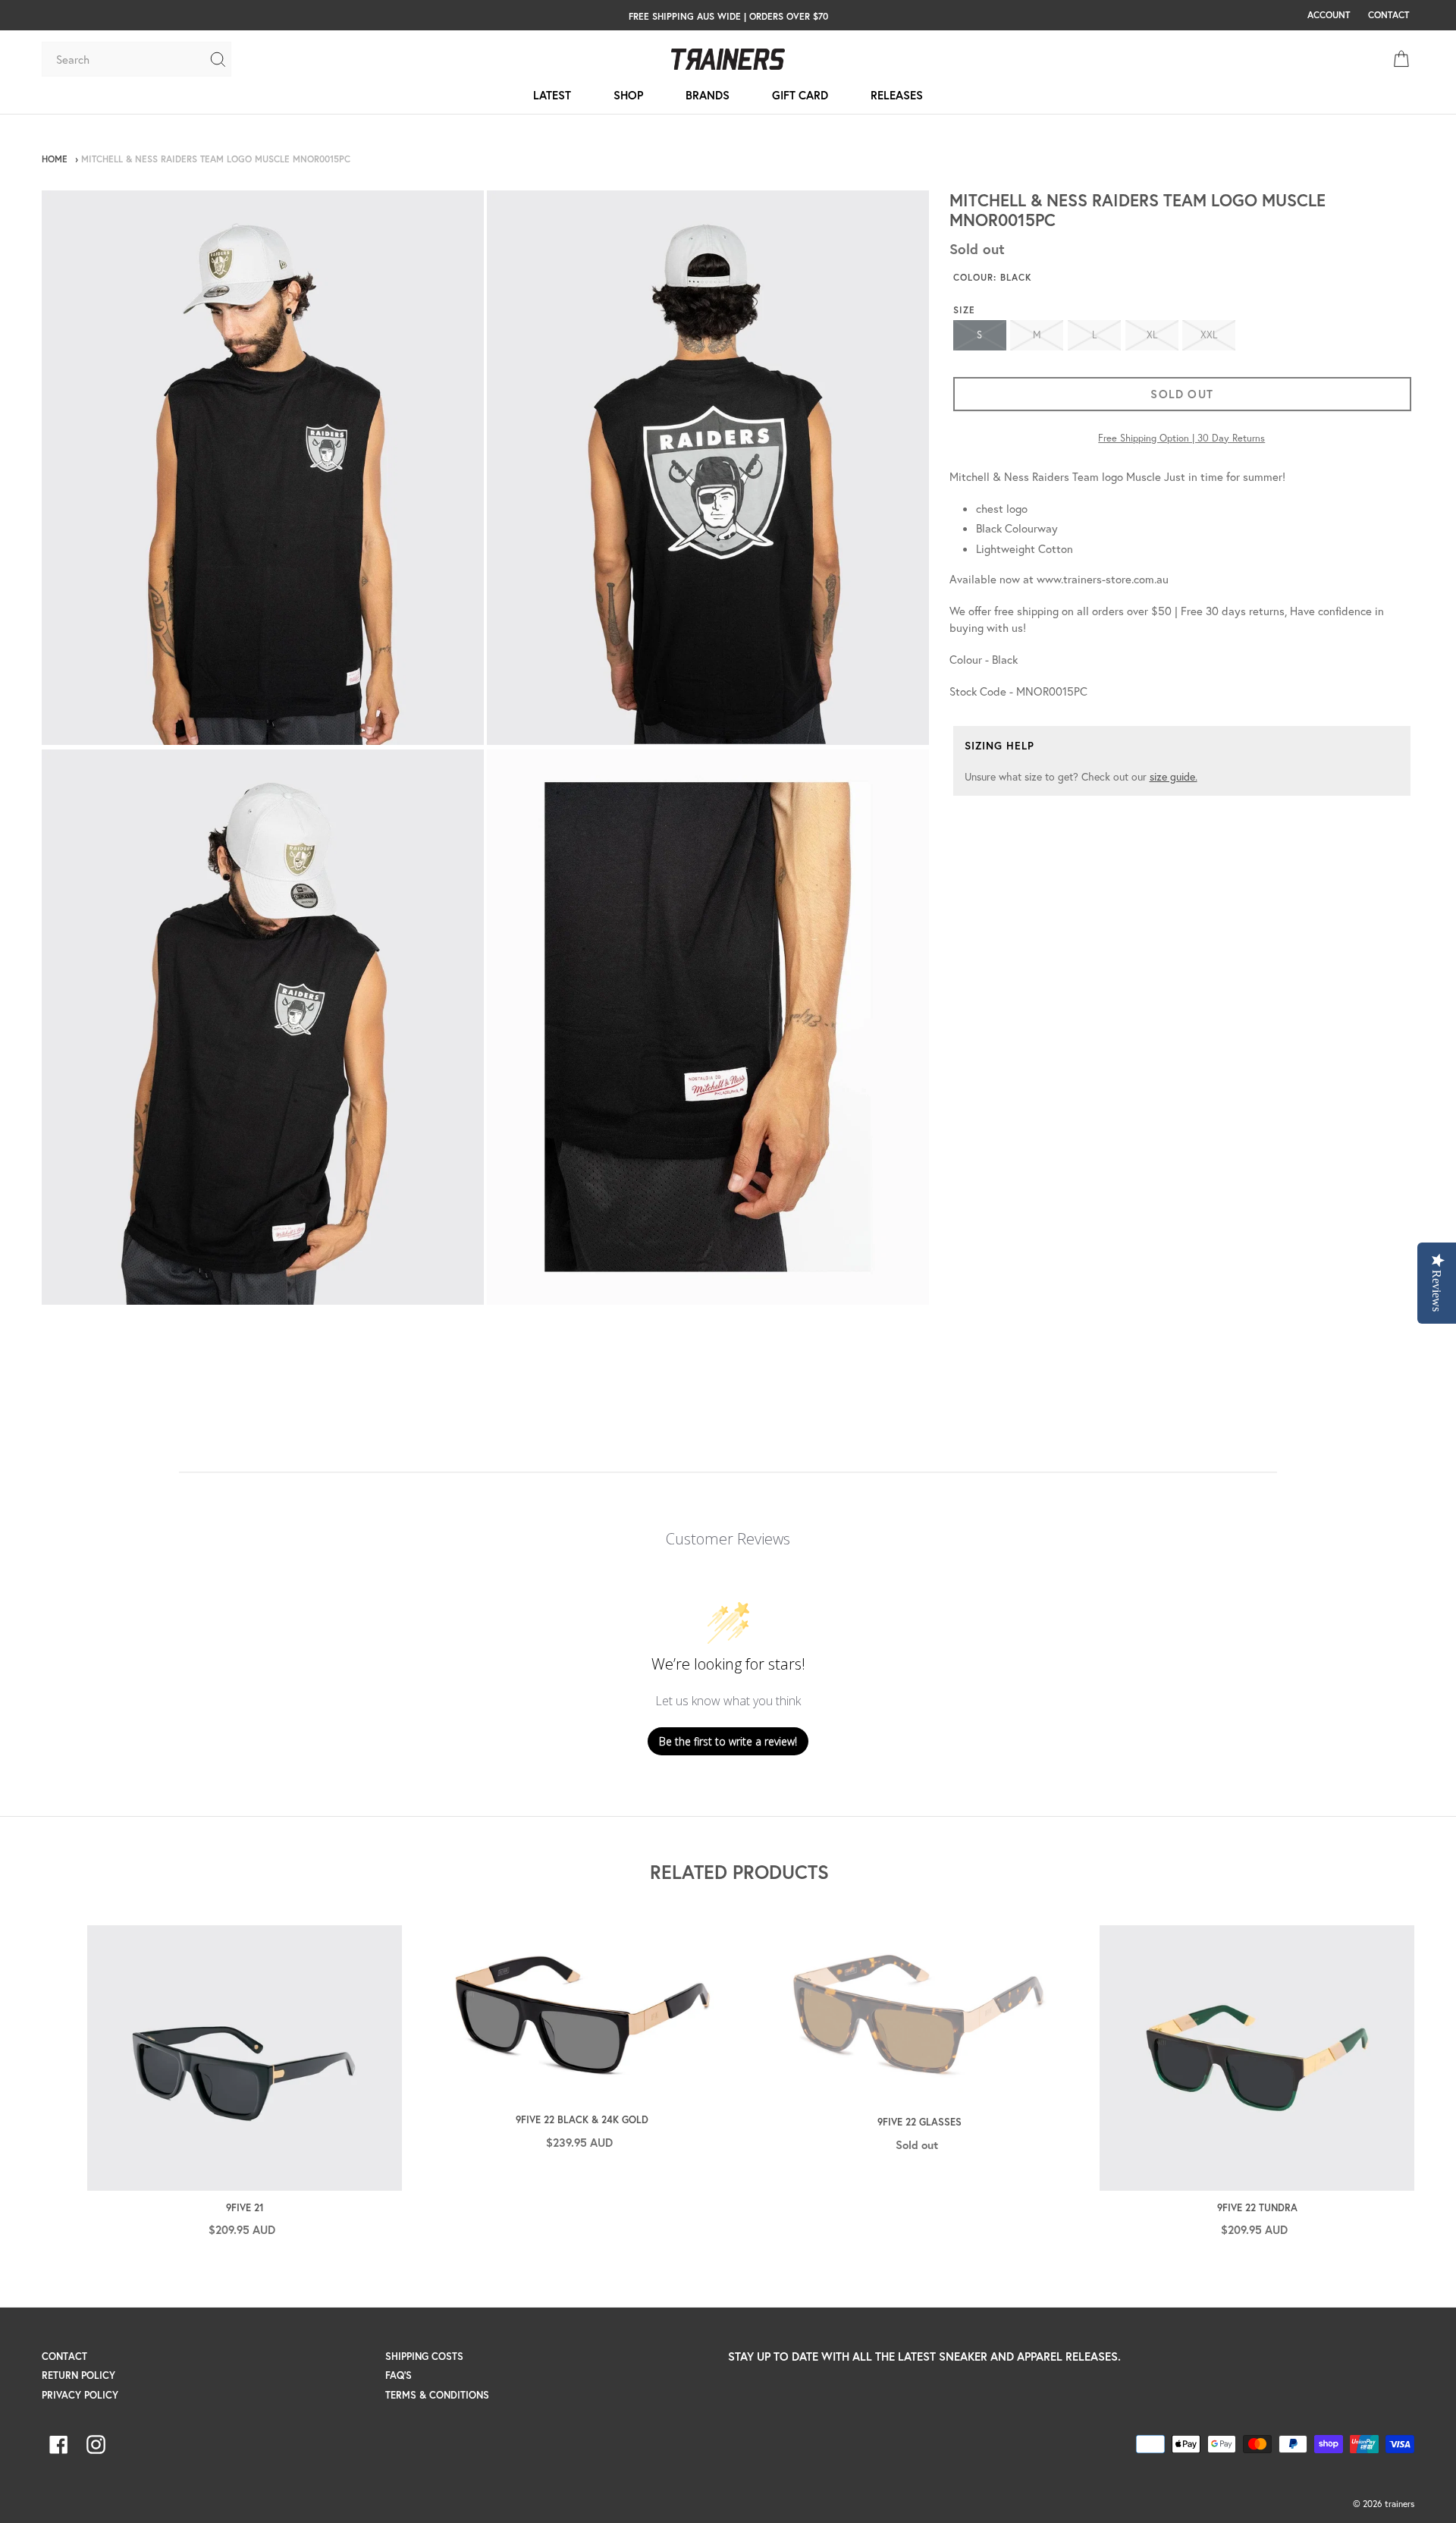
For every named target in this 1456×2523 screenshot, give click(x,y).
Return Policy (78, 2375)
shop (628, 95)
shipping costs (424, 2356)
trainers (1400, 2504)
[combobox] (125, 59)
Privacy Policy (80, 2395)
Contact (64, 2356)
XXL (1209, 335)
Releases (897, 95)
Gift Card (800, 95)
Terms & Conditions (437, 2395)
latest (552, 95)
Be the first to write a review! (728, 1741)
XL (1152, 335)
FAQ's (399, 2375)
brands (708, 95)
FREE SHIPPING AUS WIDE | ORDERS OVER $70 (728, 16)
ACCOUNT (1329, 14)
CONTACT (1389, 14)
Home (55, 159)
